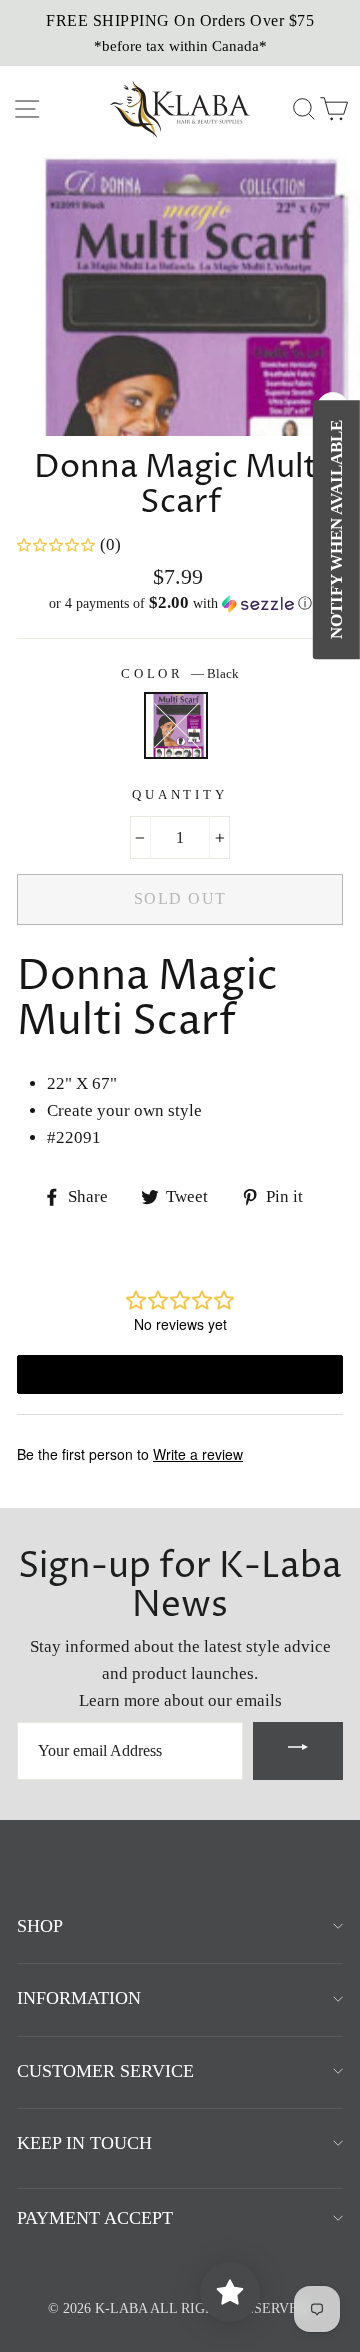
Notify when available (336, 529)
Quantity (180, 795)
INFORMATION (79, 1998)
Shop (40, 1926)
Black (176, 725)
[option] (180, 33)
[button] (180, 603)
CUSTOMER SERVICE (105, 2071)
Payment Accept (95, 2218)
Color (180, 674)
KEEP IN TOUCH (84, 2143)
